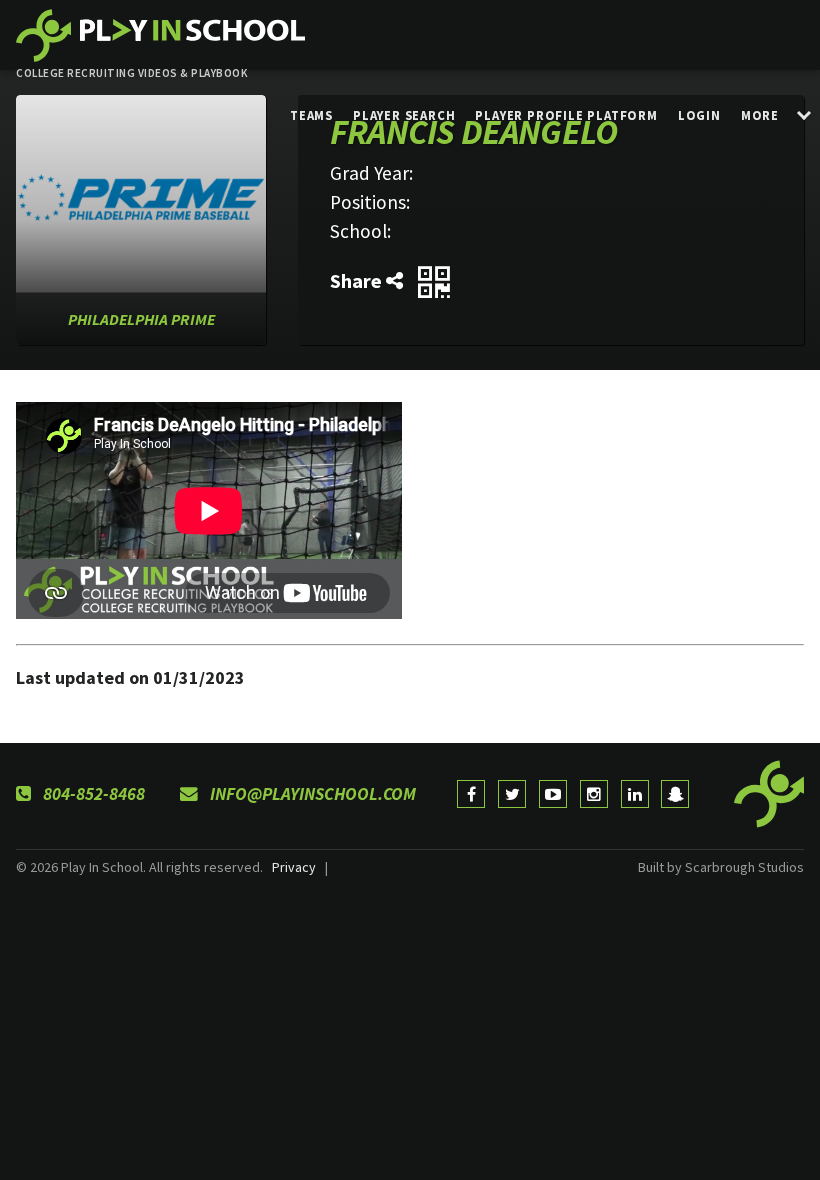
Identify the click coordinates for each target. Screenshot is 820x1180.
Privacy (294, 867)
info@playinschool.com (311, 794)
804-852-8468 (92, 794)
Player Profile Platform (566, 115)
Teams (311, 115)
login (699, 115)
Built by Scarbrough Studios (721, 867)
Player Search (404, 115)
